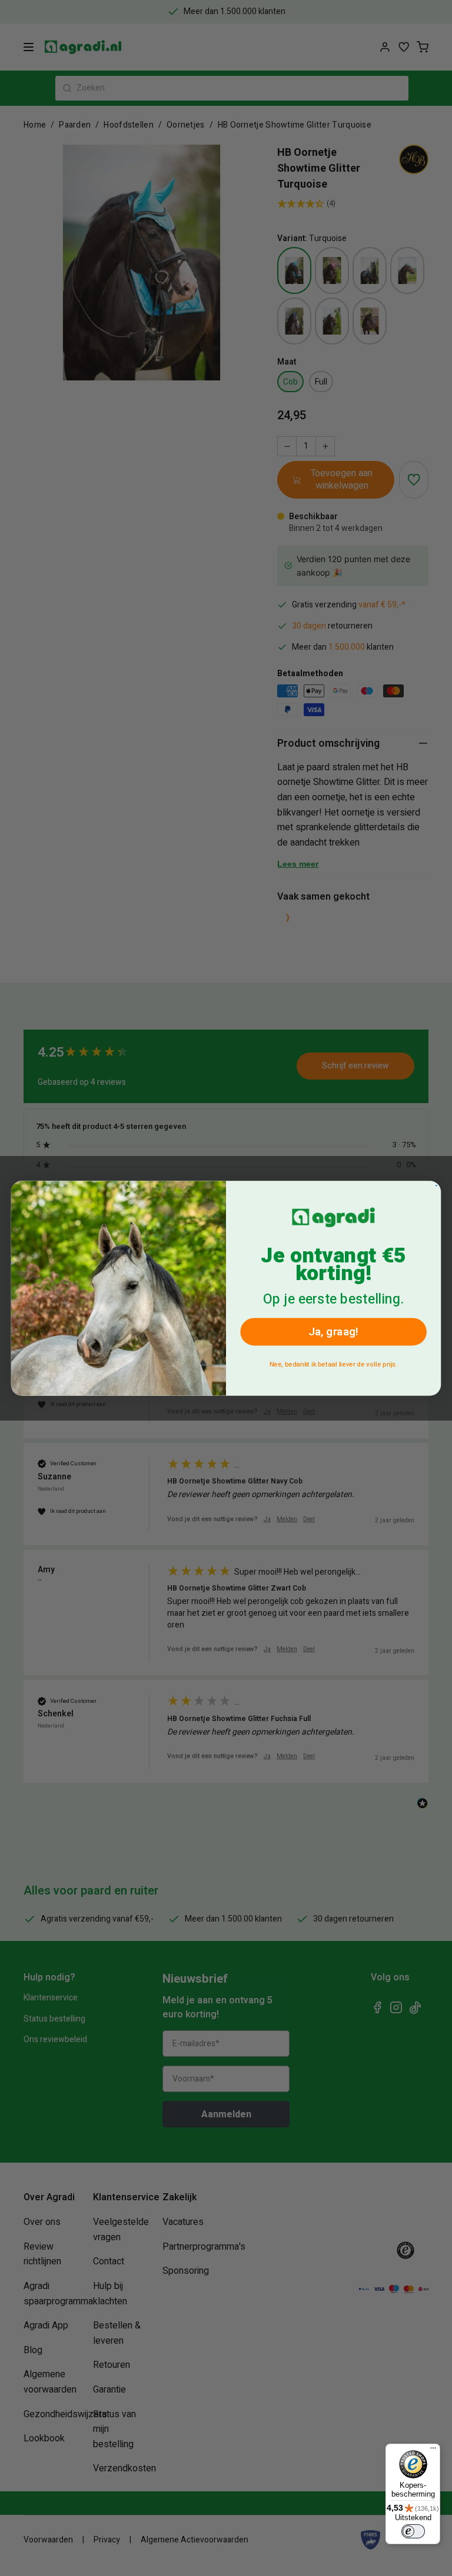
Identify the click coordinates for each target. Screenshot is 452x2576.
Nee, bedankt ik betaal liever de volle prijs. (334, 1364)
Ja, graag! (334, 1332)
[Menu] (433, 2451)
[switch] (413, 2531)
